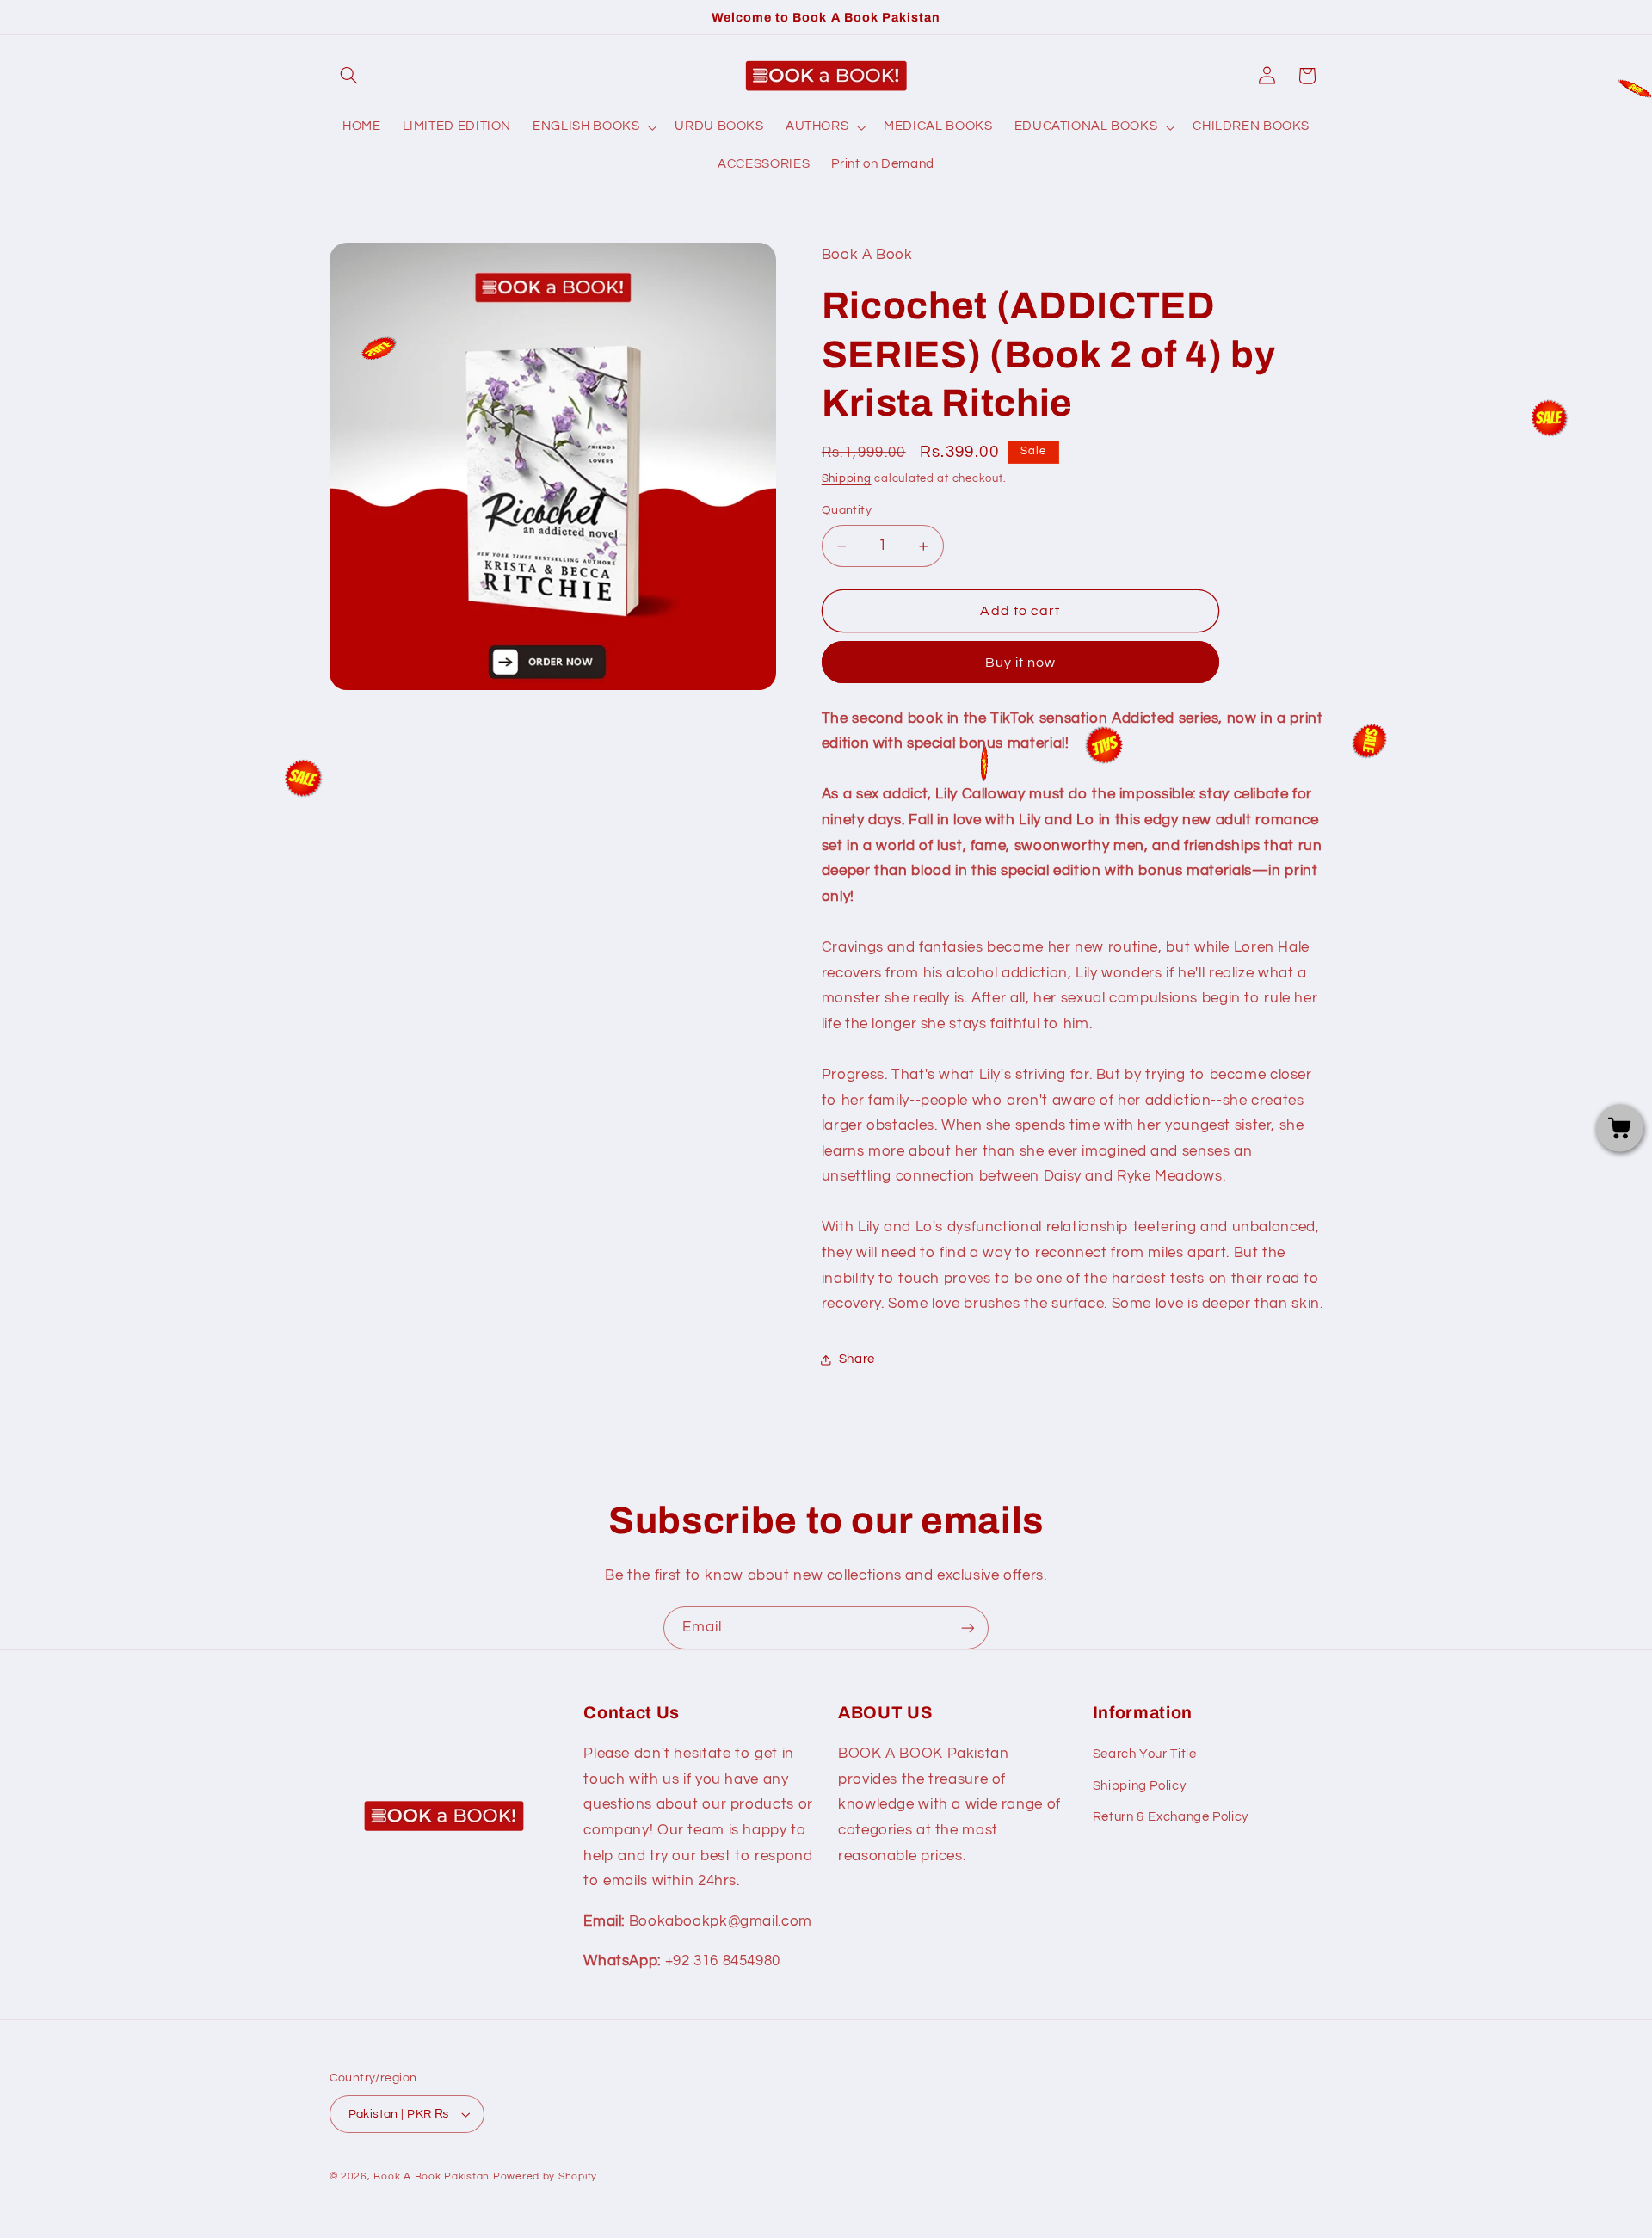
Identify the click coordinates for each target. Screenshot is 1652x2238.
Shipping (847, 479)
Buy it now (1021, 663)
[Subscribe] (968, 1628)
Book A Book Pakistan (431, 2176)
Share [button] (857, 1359)
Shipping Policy (1139, 1786)
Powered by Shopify (545, 2176)
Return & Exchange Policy (1171, 1817)
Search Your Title (1145, 1754)
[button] (349, 76)
